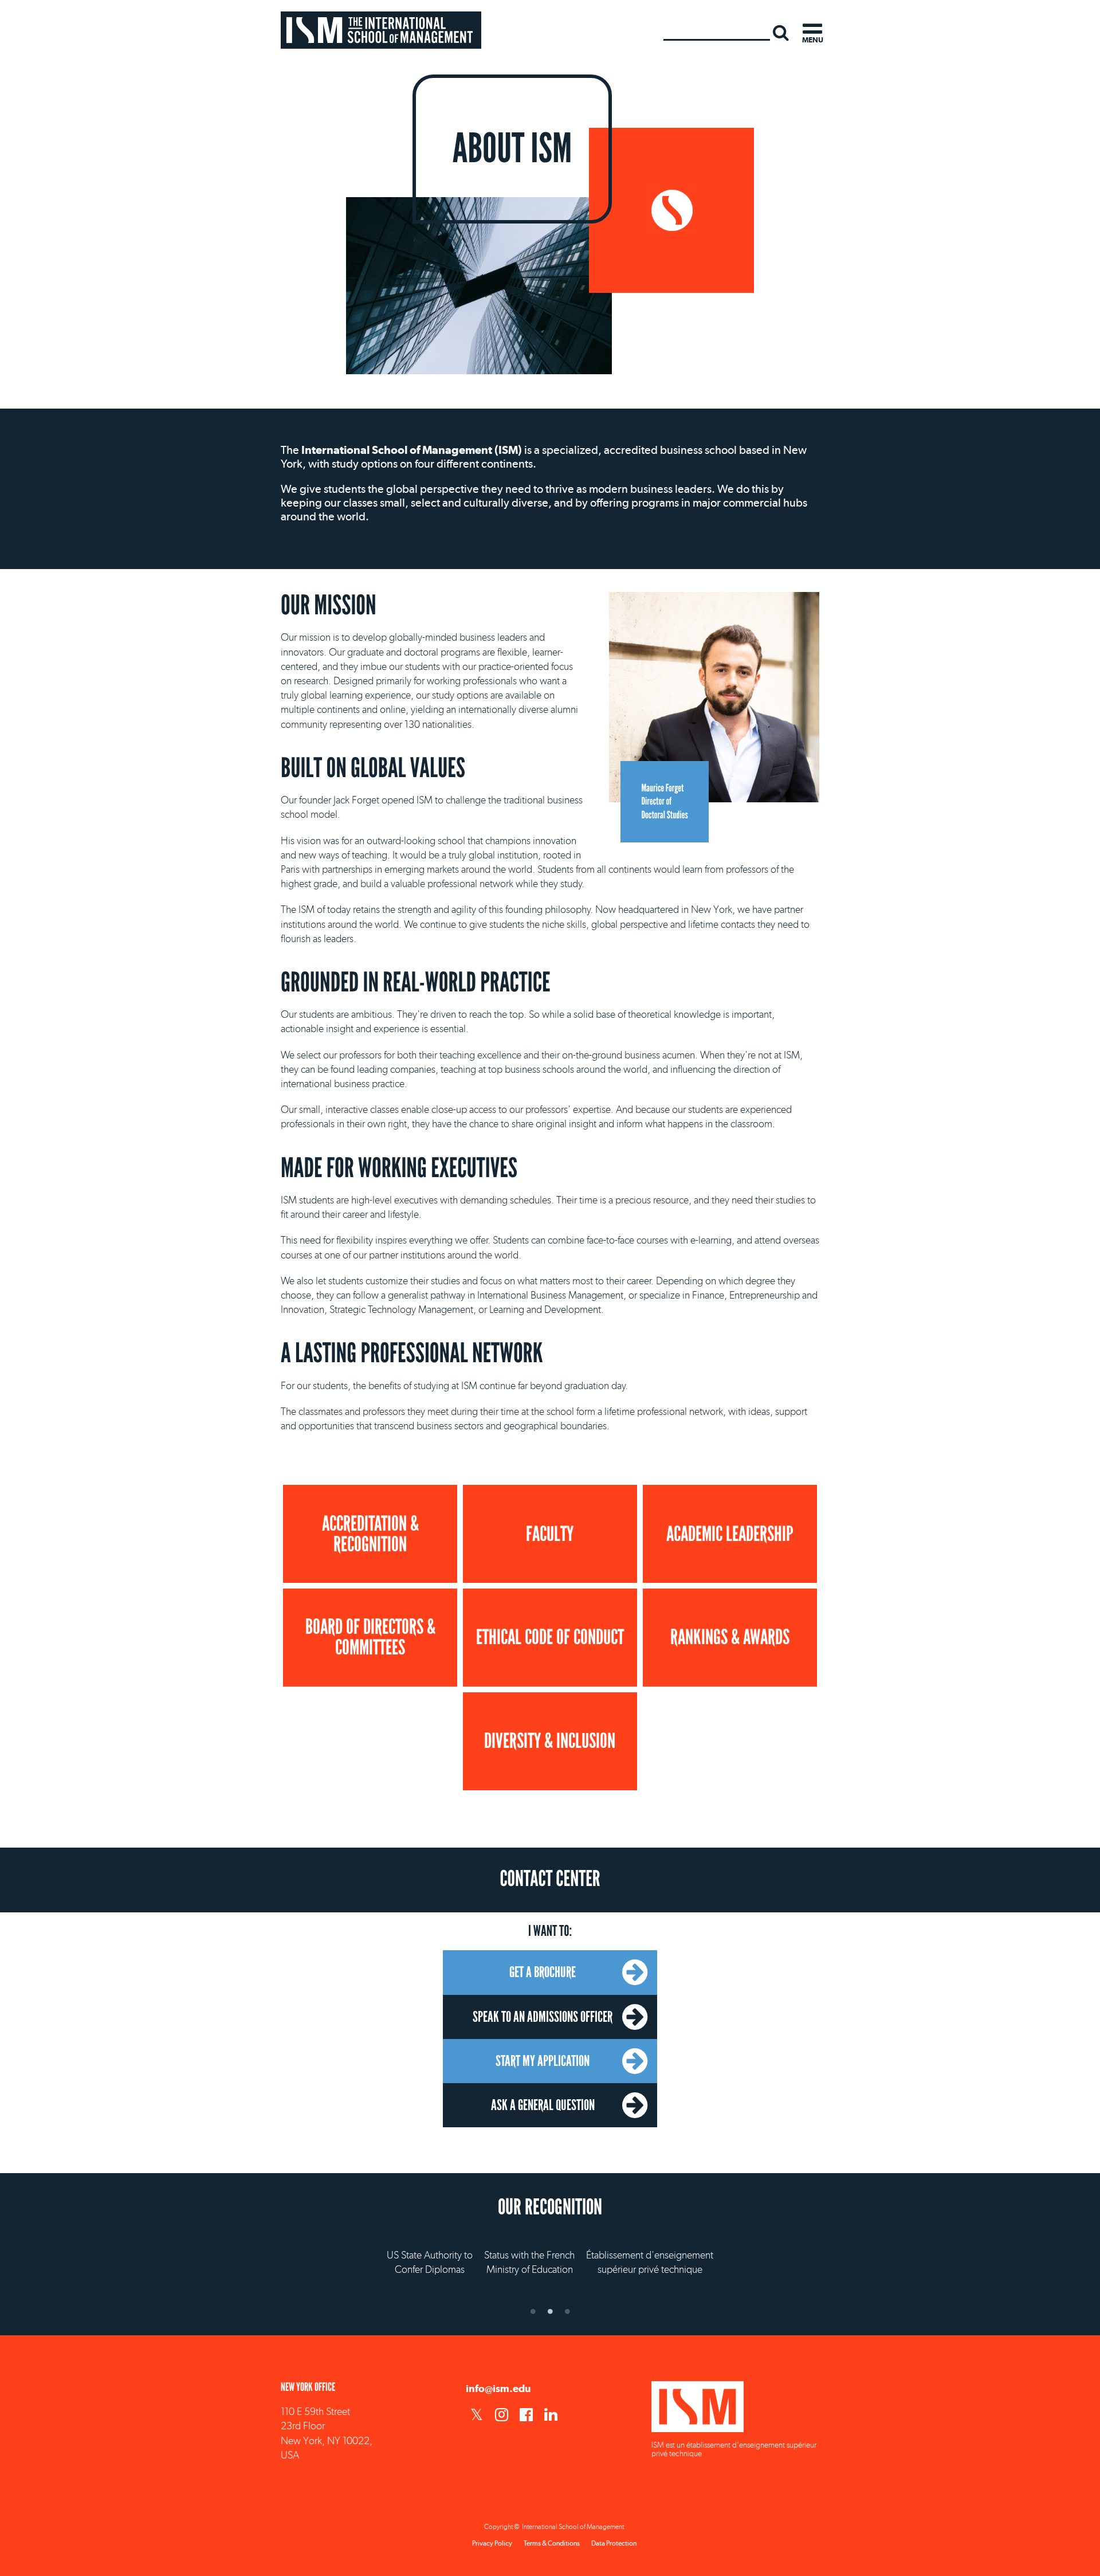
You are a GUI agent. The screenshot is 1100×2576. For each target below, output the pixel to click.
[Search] (781, 32)
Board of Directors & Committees (370, 1637)
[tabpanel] (550, 2251)
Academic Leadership (730, 1534)
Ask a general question (543, 2105)
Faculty (550, 1534)
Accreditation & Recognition (370, 1534)
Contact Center (550, 1879)
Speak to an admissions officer (543, 2017)
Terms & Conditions (552, 2543)
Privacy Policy (492, 2543)
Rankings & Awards (730, 1637)
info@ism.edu (498, 2388)
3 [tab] (567, 2311)
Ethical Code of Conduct (550, 1637)
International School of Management (381, 30)
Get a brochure (543, 1972)
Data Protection (614, 2543)
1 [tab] (533, 2311)
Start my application (543, 2061)
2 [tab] (550, 2311)
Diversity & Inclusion (550, 1741)
